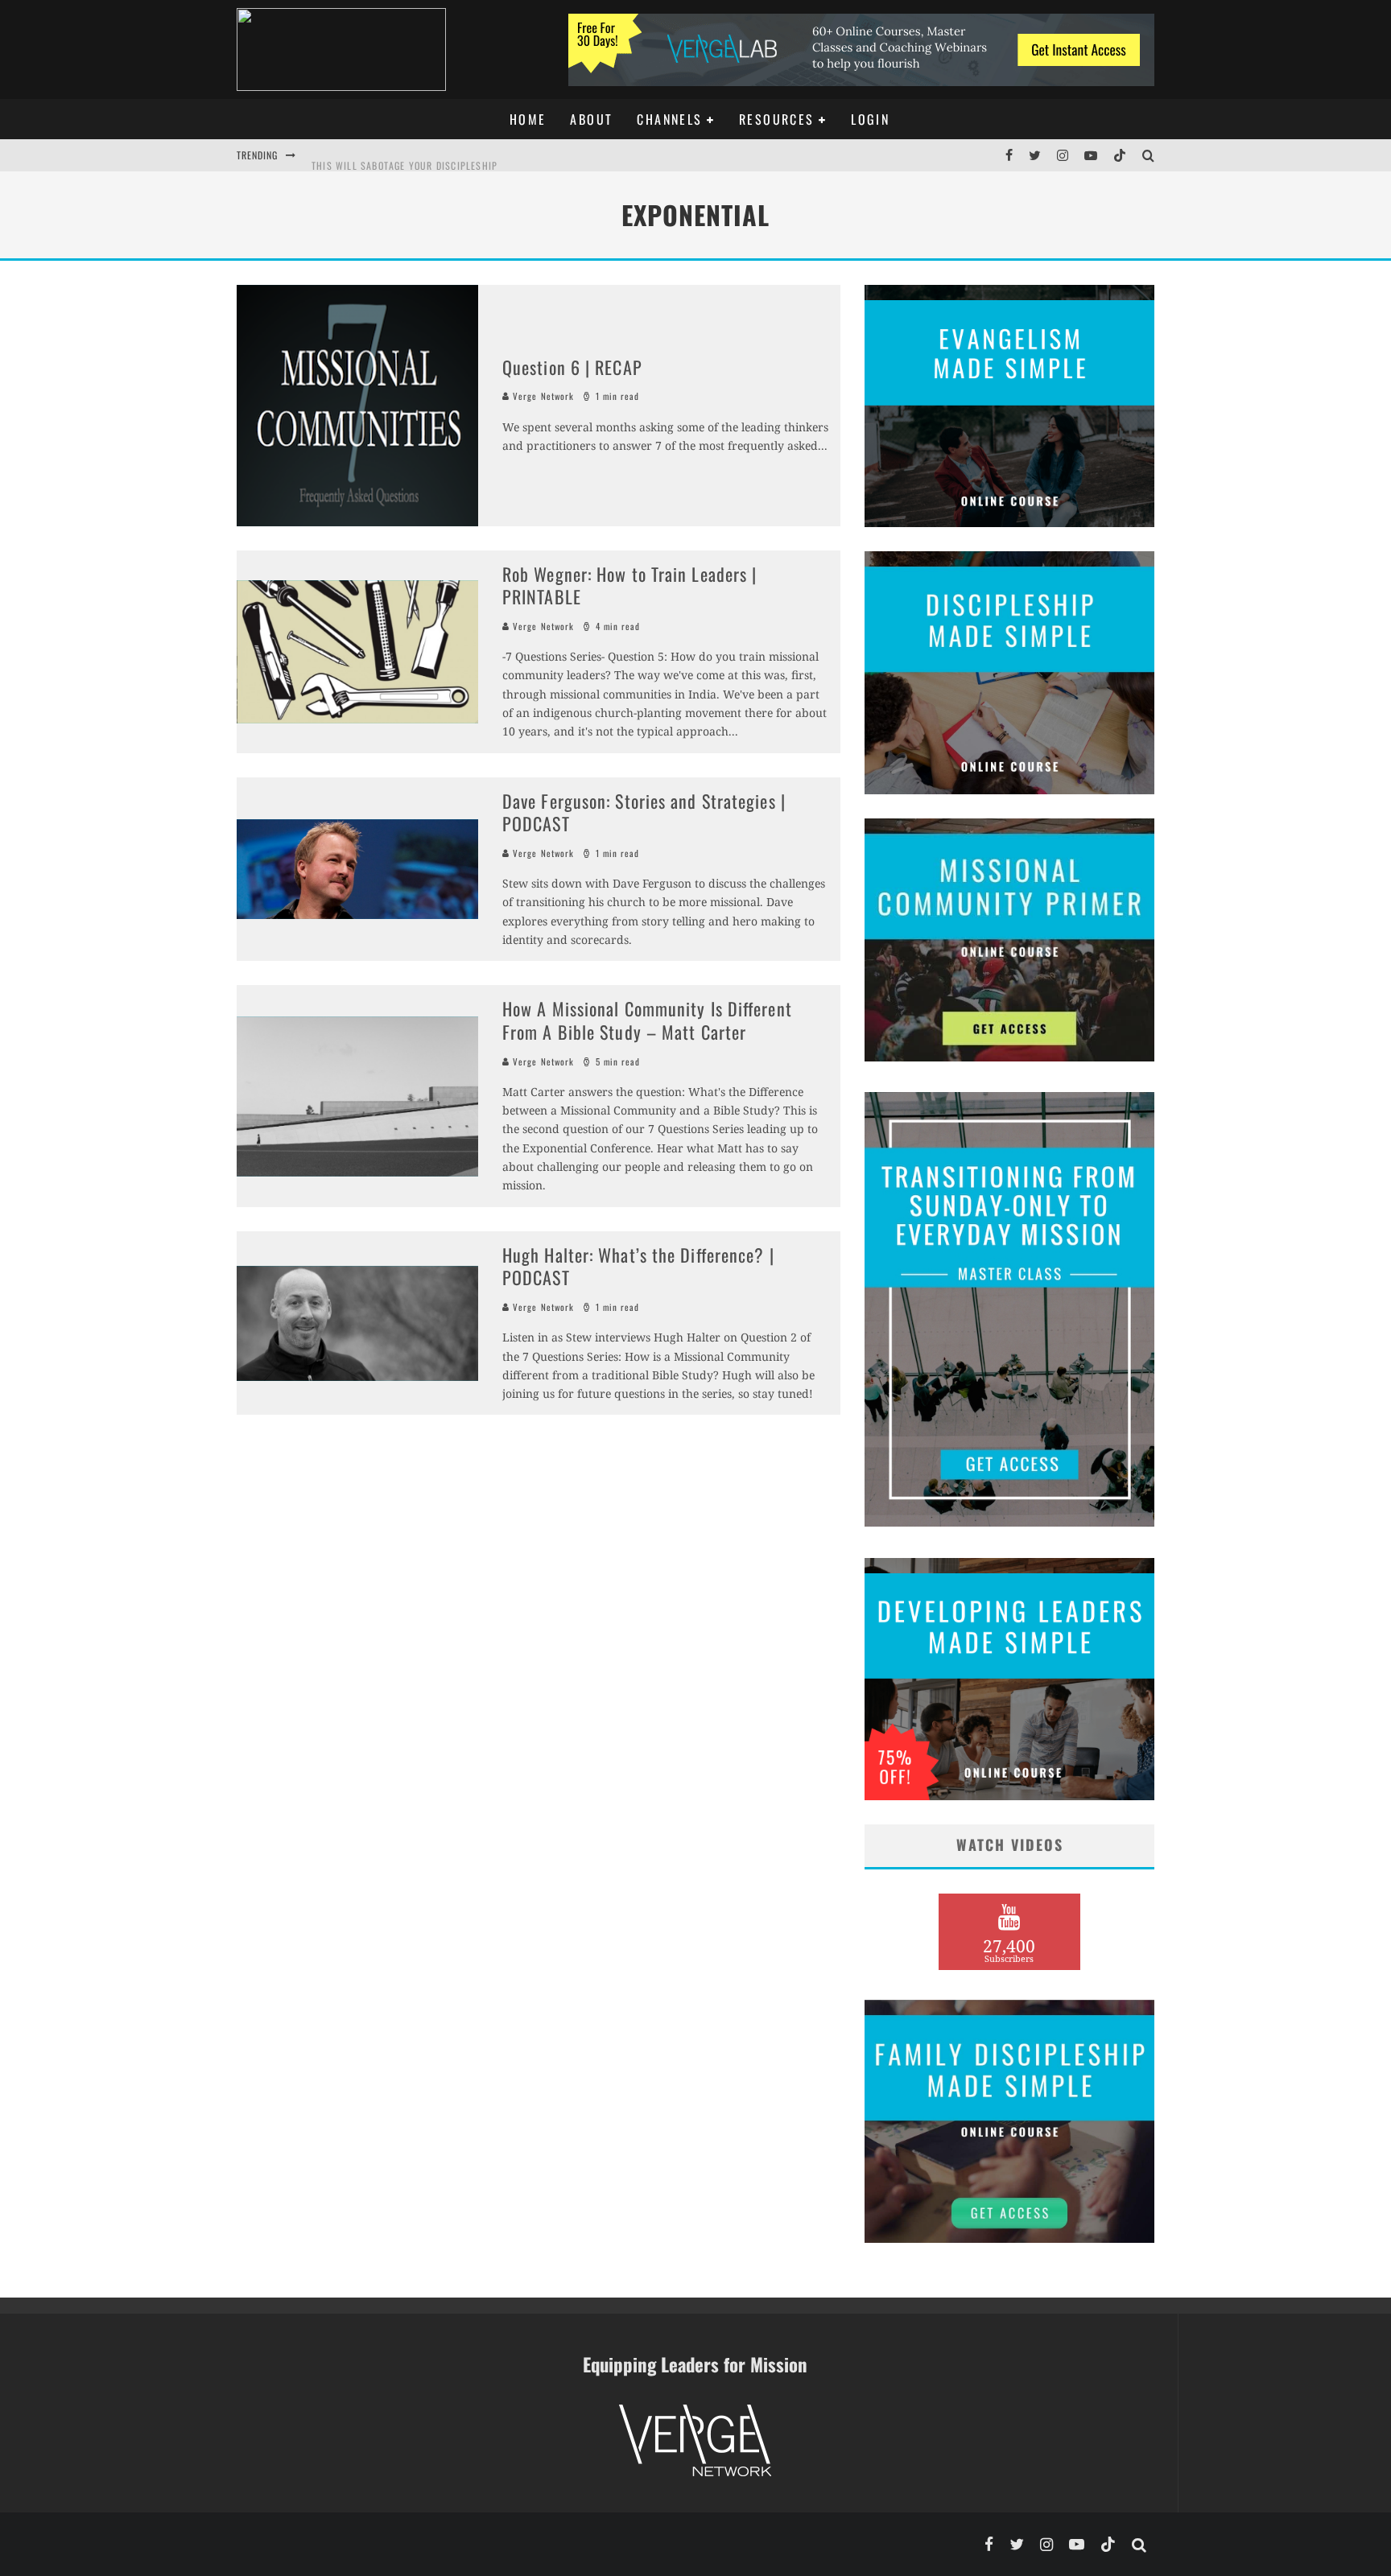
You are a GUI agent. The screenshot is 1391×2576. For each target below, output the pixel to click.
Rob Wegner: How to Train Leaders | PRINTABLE (629, 585)
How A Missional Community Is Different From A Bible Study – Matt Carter (647, 1020)
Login (870, 119)
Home (528, 119)
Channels (669, 119)
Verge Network (542, 396)
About (591, 119)
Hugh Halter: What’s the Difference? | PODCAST (638, 1266)
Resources (777, 119)
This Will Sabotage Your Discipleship (405, 155)
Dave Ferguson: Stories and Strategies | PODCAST (644, 812)
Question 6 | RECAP (572, 367)
